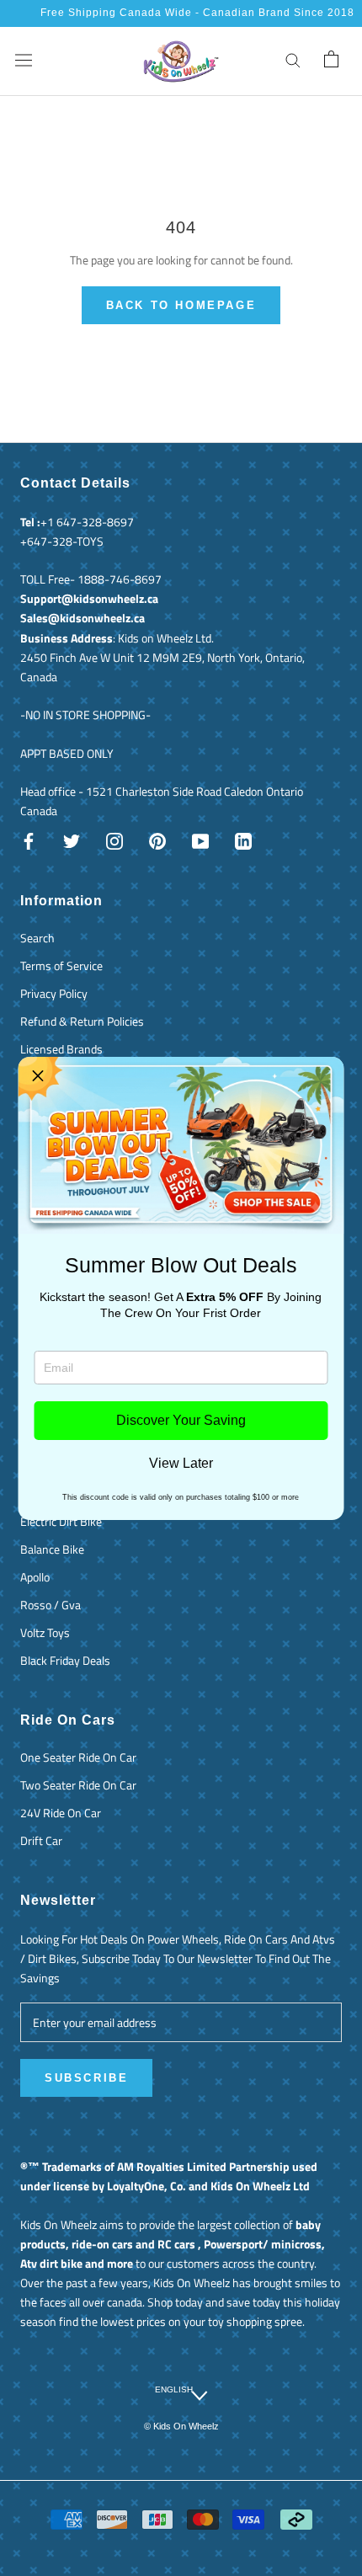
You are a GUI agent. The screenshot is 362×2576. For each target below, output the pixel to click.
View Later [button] (181, 1464)
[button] (38, 1076)
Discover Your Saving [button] (181, 1420)
